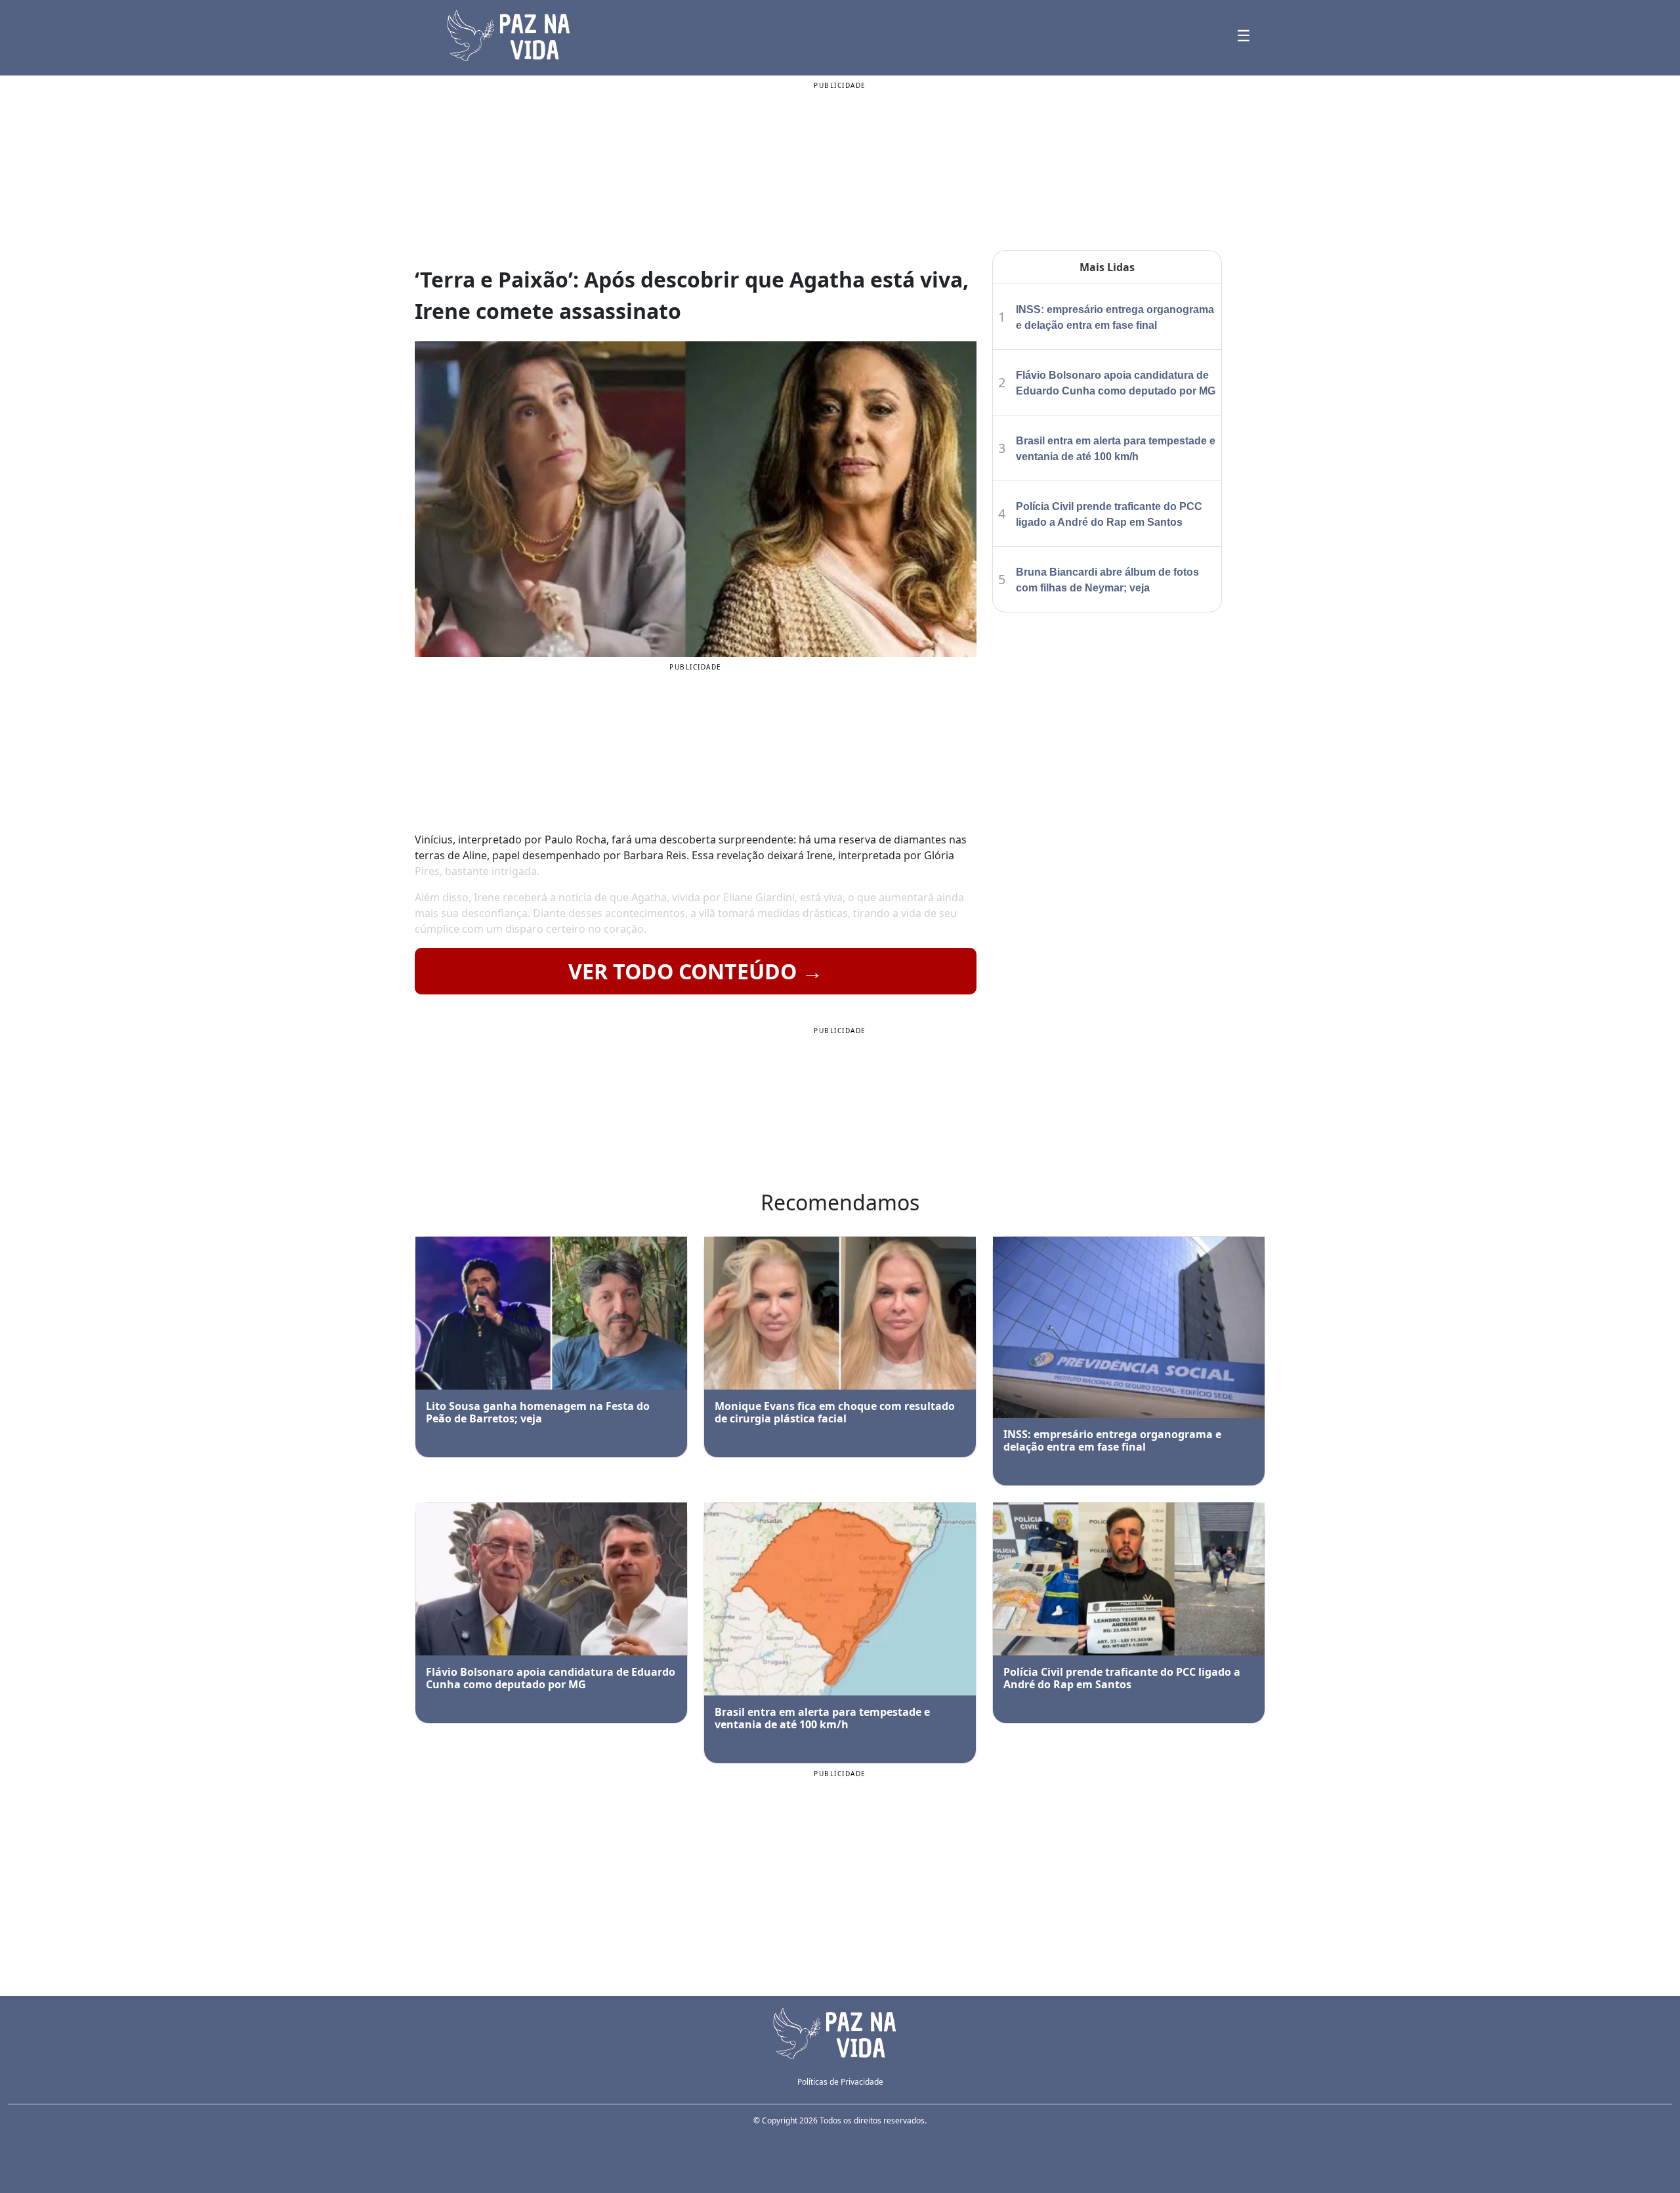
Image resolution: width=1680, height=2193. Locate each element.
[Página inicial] (840, 2032)
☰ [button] (1244, 35)
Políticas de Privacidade (840, 2082)
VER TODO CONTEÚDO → (696, 971)
